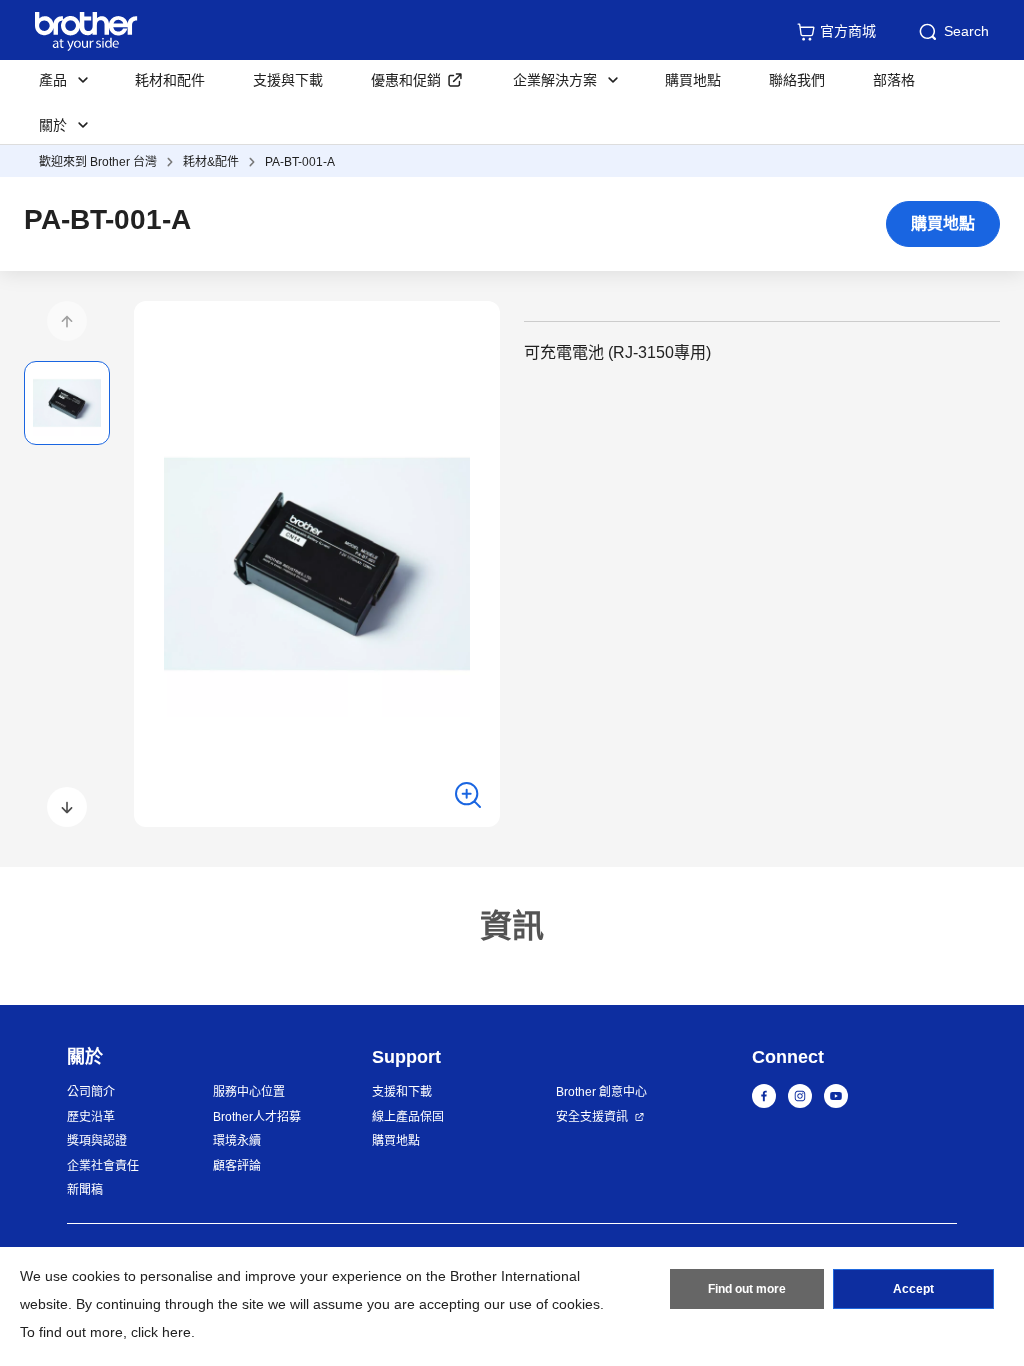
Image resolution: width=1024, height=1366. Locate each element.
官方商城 (848, 31)
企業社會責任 (103, 1166)
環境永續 (237, 1141)
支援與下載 (288, 80)
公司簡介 (91, 1092)
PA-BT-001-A (300, 162)
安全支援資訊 (592, 1117)
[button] (67, 321)
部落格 (894, 80)
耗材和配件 (170, 80)
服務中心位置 (249, 1092)
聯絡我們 (797, 80)
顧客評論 (237, 1166)
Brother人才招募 (257, 1117)
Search (966, 31)
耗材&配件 (211, 162)
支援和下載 (402, 1092)
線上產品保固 (408, 1117)
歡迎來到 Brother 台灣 (98, 162)
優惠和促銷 (406, 80)
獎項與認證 (97, 1141)
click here (161, 1332)
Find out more (747, 1289)
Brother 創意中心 (601, 1092)
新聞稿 (85, 1190)
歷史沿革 (91, 1117)
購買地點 (693, 80)
